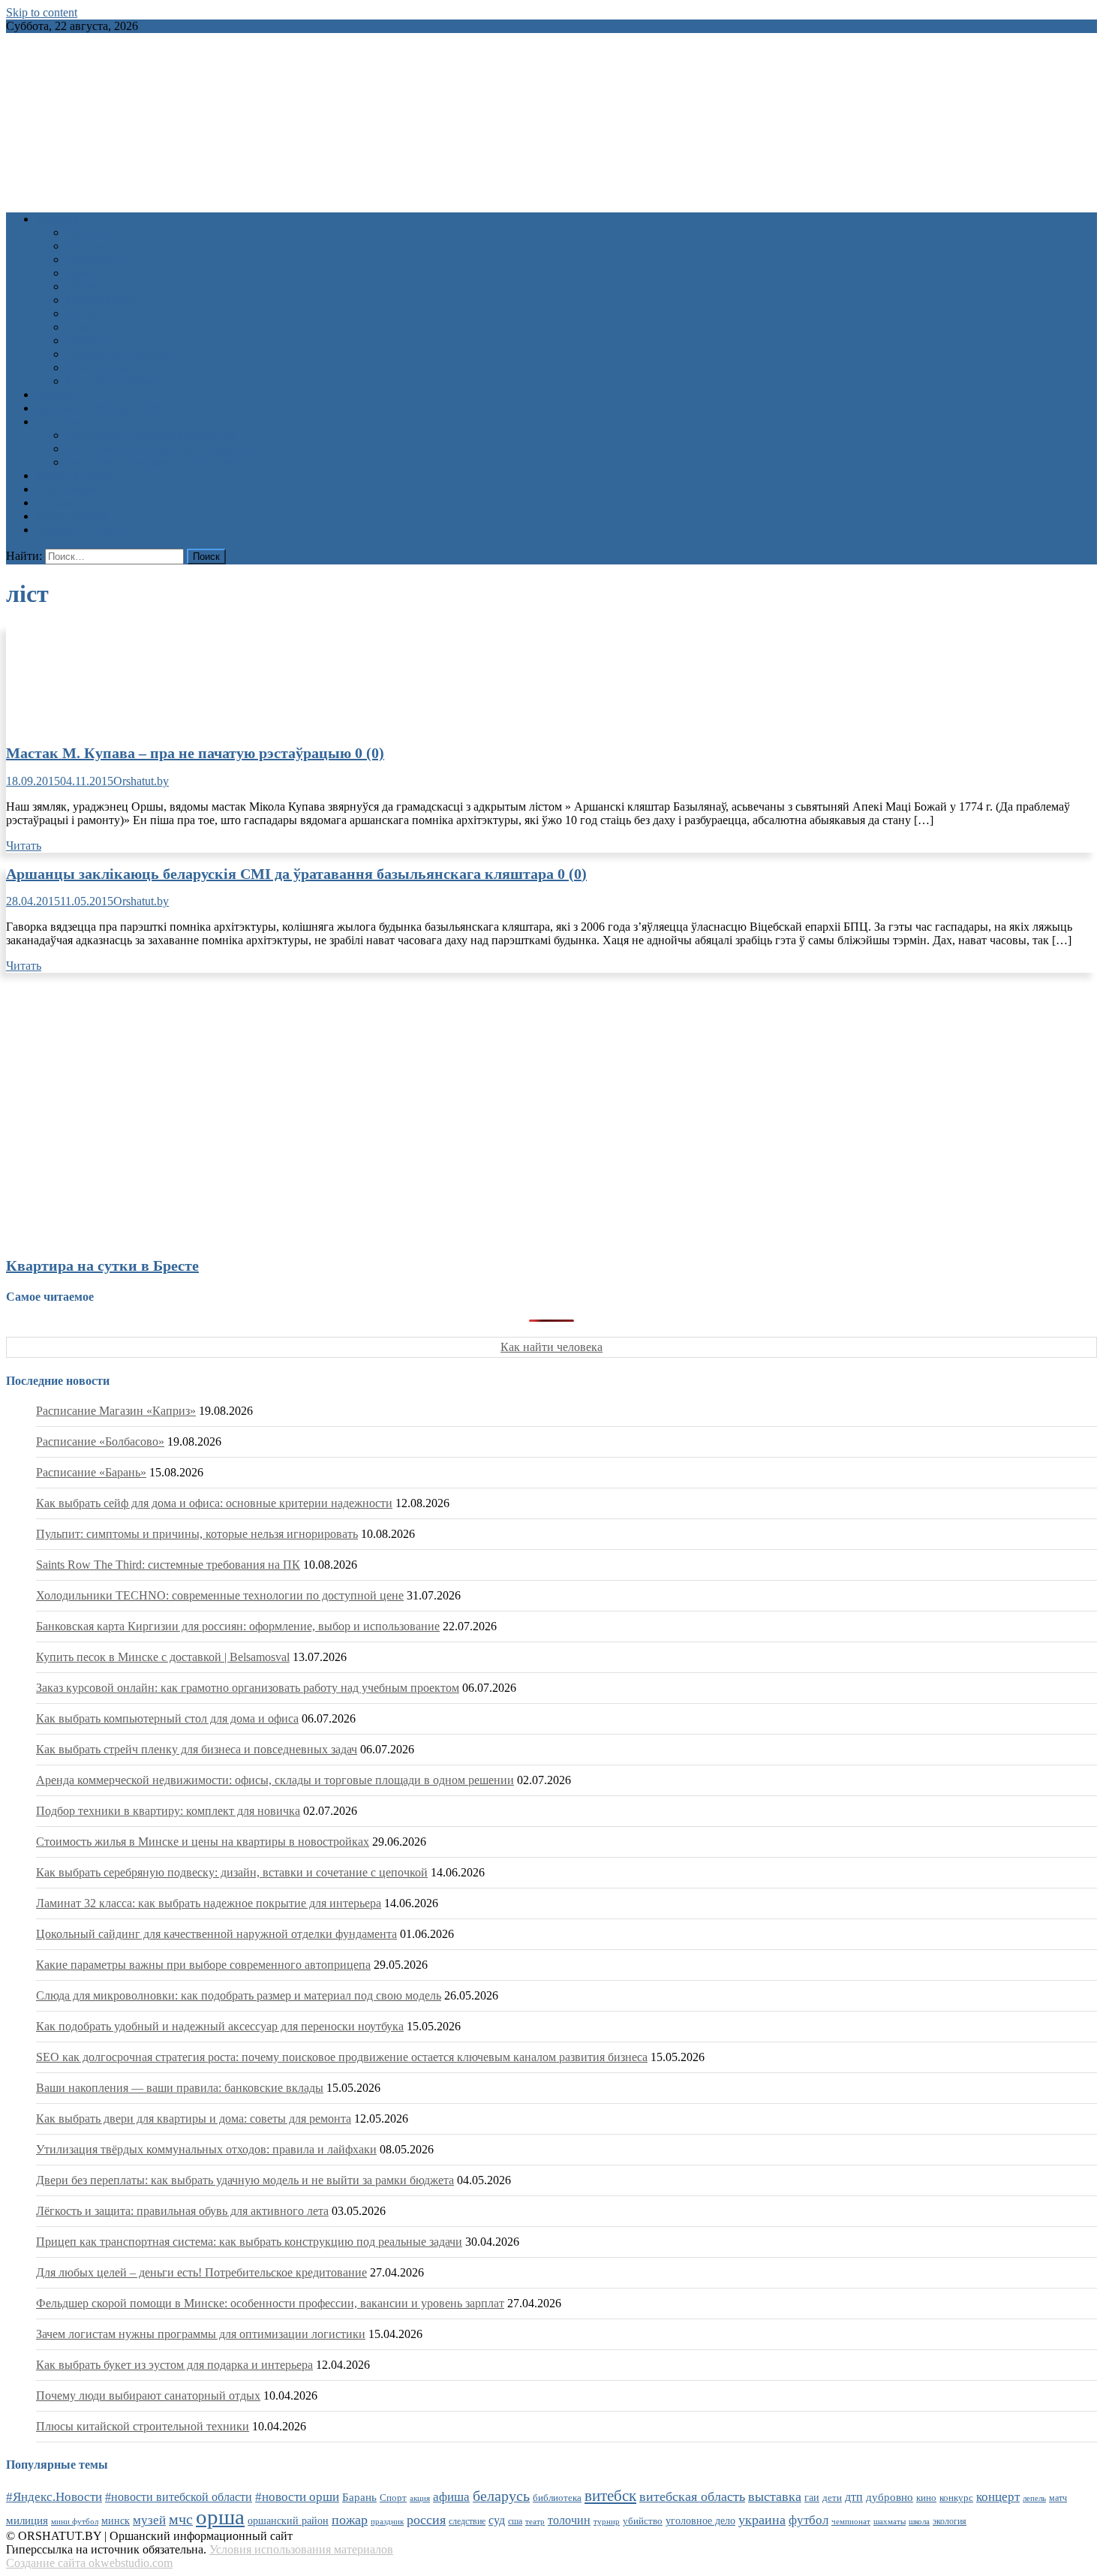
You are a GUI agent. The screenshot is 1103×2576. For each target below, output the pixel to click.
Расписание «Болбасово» (100, 1441)
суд (497, 2520)
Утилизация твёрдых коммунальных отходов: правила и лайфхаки (206, 2149)
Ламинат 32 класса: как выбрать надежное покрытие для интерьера (209, 1903)
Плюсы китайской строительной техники (143, 2426)
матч (1058, 2498)
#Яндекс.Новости (54, 2497)
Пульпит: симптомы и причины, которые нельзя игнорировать (197, 1534)
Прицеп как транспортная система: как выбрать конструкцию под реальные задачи (249, 2242)
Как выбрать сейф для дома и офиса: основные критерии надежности (214, 1503)
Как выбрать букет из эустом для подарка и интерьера (174, 2365)
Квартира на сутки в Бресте (102, 1265)
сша (515, 2522)
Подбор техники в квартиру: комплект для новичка (168, 1811)
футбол (808, 2520)
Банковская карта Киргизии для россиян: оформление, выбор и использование (238, 1626)
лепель (1034, 2498)
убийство (643, 2521)
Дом (77, 273)
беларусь (501, 2496)
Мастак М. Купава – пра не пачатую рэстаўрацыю (195, 753)
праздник (387, 2521)
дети (832, 2498)
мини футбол (75, 2521)
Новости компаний (115, 367)
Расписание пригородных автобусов (159, 448)
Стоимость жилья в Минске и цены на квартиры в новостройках (203, 1842)
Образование (99, 259)
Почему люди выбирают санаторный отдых (148, 2395)
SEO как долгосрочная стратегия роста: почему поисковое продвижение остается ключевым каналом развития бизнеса (342, 2057)
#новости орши (297, 2497)
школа (919, 2521)
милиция (27, 2520)
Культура (89, 246)
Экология (90, 340)
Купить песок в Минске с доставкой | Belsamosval (163, 1657)
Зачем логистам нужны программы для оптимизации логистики (201, 2334)
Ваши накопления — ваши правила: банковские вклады (180, 2088)
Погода (55, 503)
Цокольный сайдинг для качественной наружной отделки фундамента (216, 1934)
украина (762, 2520)
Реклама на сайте (80, 530)
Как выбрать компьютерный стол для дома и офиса (167, 1718)
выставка (775, 2496)
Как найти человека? (120, 381)
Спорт (82, 313)
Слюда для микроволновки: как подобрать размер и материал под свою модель (239, 1995)
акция (420, 2498)
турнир (607, 2521)
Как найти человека (551, 1347)
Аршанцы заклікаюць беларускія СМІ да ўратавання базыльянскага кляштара (296, 874)
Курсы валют (70, 489)
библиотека (557, 2498)
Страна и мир (101, 327)
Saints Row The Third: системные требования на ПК (168, 1565)
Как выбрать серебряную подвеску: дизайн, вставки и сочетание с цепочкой (232, 1872)
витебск (610, 2496)
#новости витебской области (179, 2497)
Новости (58, 219)
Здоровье (89, 232)
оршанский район (288, 2521)
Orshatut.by (141, 781)
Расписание (66, 421)
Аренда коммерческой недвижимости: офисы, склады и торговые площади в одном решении (275, 1780)
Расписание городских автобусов (151, 435)
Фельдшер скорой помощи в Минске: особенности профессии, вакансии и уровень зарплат (270, 2303)
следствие (467, 2521)
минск (116, 2520)
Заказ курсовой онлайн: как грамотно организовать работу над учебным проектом (248, 1688)
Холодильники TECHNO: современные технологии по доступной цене (220, 1595)
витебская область (692, 2496)
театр (535, 2521)
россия (426, 2520)
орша (220, 2517)
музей (149, 2520)
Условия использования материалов (301, 2549)
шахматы (890, 2521)
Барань (359, 2497)
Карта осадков (72, 516)
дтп (854, 2497)
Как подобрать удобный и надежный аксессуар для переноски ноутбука (220, 2026)
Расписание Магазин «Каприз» (116, 1411)
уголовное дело (700, 2521)
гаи (812, 2497)
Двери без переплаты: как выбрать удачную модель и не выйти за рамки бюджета (245, 2180)
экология (950, 2521)
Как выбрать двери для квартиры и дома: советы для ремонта (194, 2119)
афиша (451, 2497)
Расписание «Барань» (91, 1472)
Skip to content (42, 12)
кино (926, 2498)
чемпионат (851, 2521)
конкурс (956, 2498)
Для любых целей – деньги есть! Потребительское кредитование (201, 2272)
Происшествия (104, 300)
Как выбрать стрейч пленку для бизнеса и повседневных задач (197, 1749)
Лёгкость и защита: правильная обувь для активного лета (182, 2211)
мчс (181, 2519)
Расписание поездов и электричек (153, 462)
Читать (24, 846)
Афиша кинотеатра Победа (105, 408)
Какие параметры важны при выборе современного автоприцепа (203, 1965)
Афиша (54, 394)
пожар (350, 2520)
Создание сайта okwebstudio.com (89, 2563)
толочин (569, 2520)
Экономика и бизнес (119, 354)
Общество (92, 286)
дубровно (890, 2497)
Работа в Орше (74, 475)
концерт (998, 2497)
